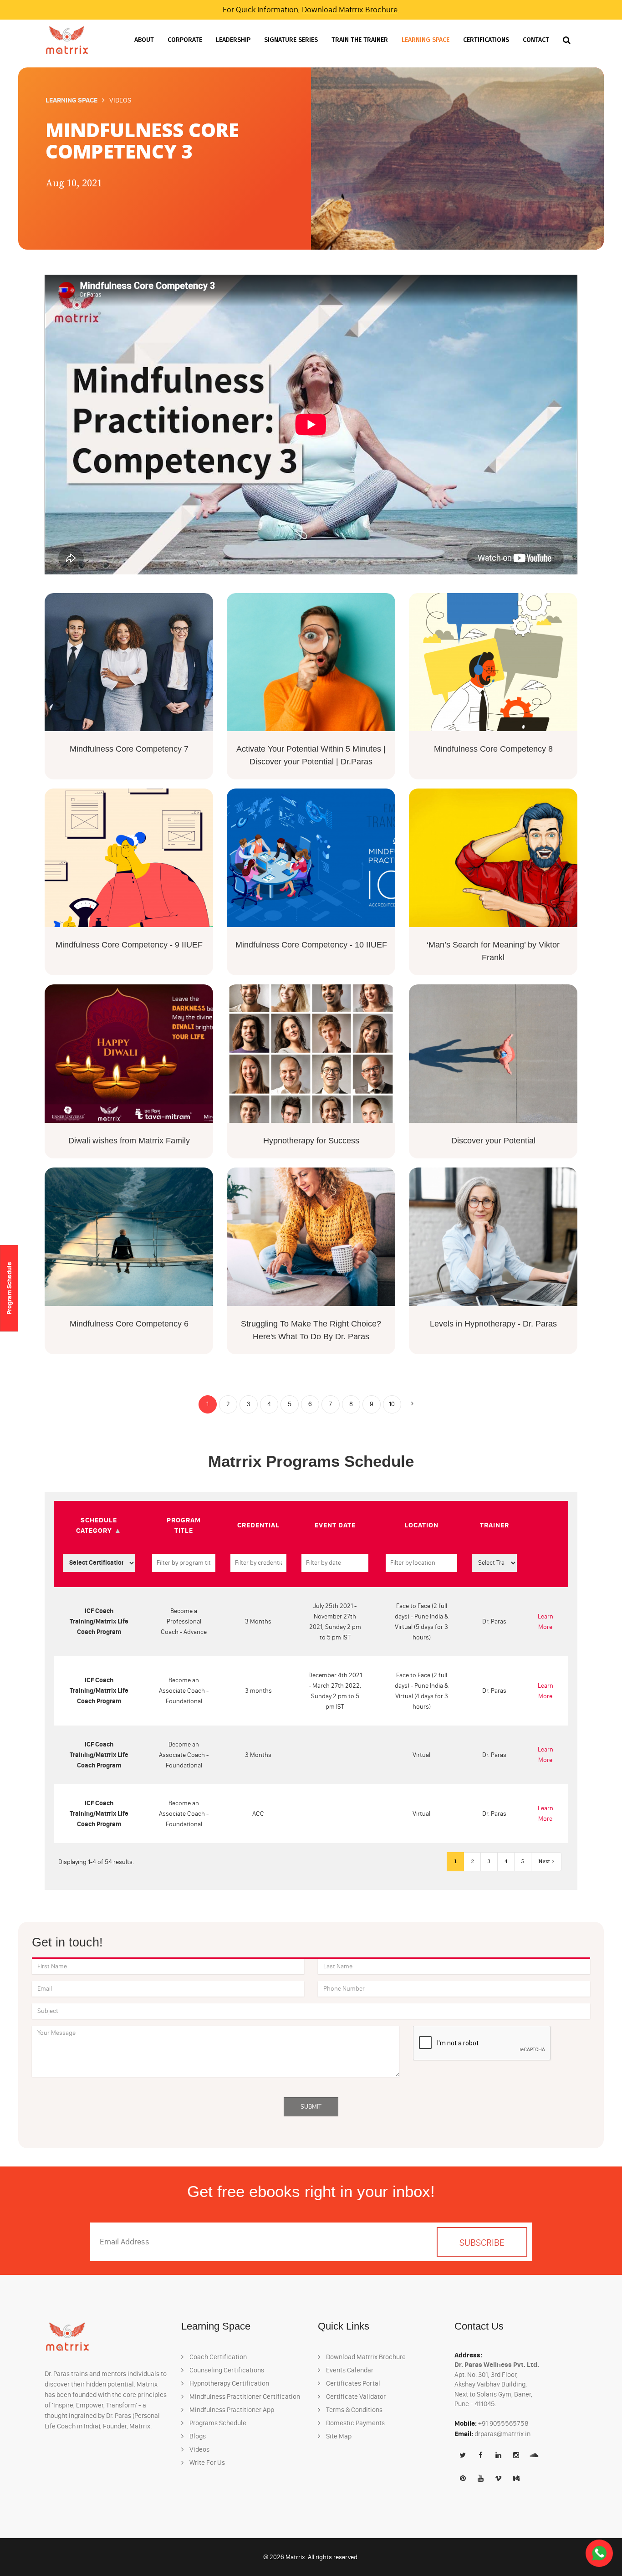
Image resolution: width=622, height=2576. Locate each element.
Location (421, 1525)
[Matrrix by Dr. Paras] (67, 40)
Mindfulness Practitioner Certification (244, 2397)
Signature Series (291, 40)
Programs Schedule (217, 2423)
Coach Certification (217, 2357)
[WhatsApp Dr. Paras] (599, 2553)
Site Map (338, 2436)
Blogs (197, 2436)
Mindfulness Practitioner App (231, 2410)
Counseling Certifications (226, 2370)
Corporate (185, 40)
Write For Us (206, 2463)
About (144, 40)
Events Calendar (349, 2370)
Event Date (335, 1525)
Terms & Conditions (354, 2410)
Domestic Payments (355, 2423)
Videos (199, 2449)
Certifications (486, 40)
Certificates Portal (352, 2383)
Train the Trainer (360, 40)
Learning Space (426, 40)
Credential (258, 1525)
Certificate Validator (355, 2397)
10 (392, 1404)
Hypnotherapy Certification (229, 2383)
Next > (546, 1862)
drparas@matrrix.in (502, 2434)
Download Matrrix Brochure (350, 10)
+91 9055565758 (503, 2423)
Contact (536, 40)
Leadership (233, 40)
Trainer (495, 1525)
